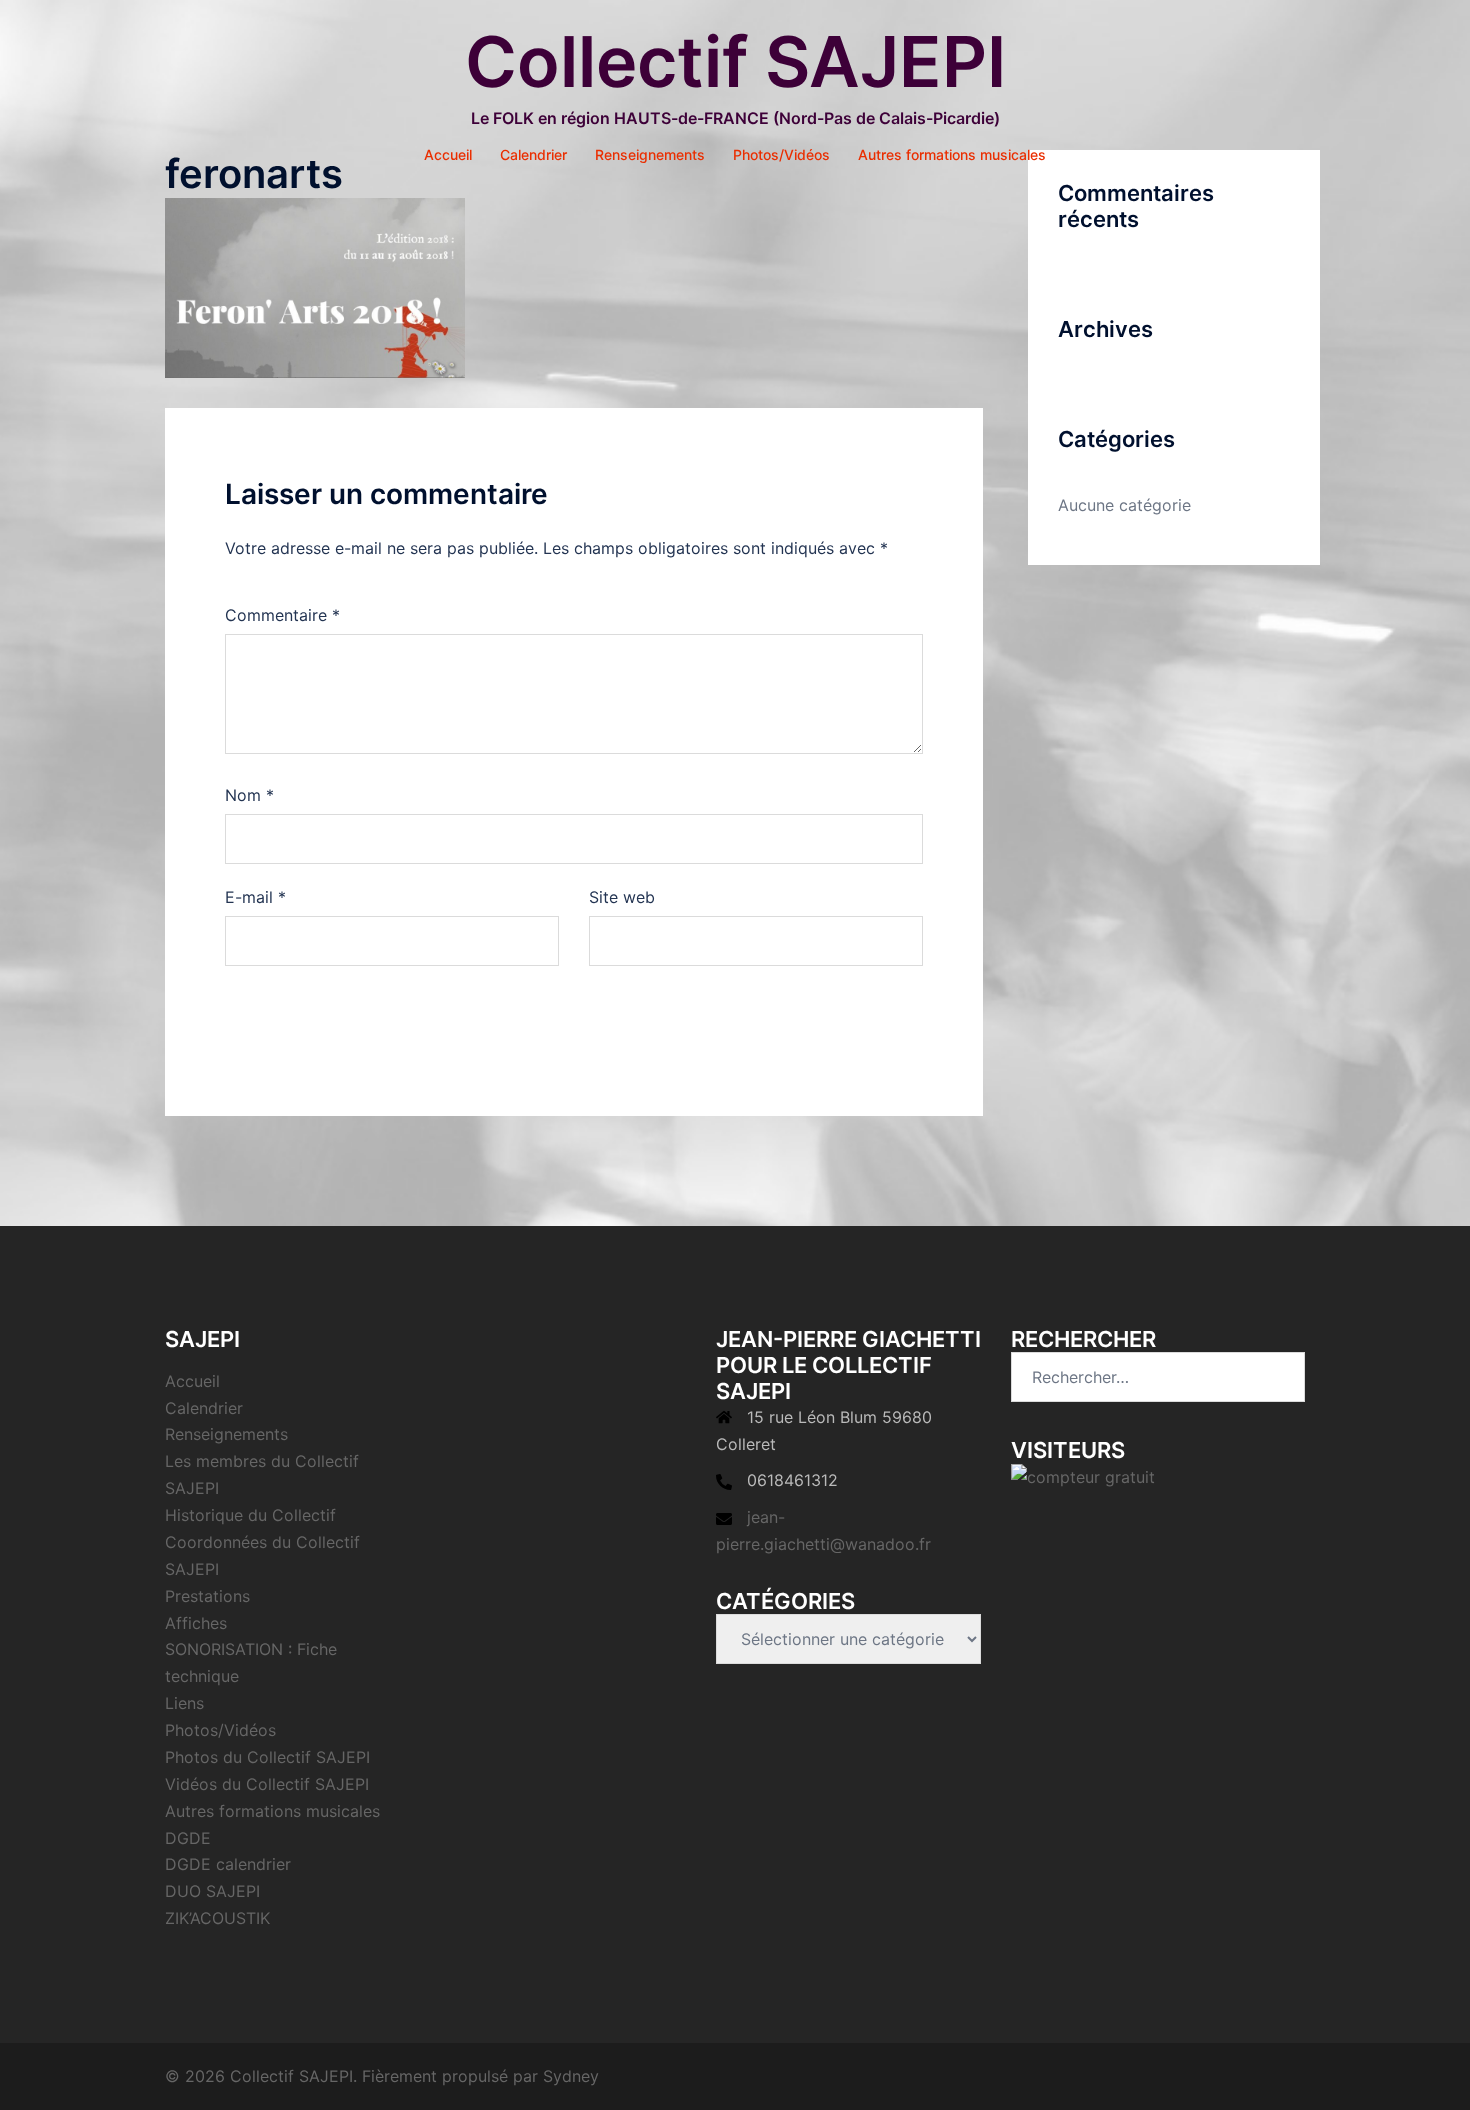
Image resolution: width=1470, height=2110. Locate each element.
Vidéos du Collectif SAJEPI (267, 1784)
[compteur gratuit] (1083, 1476)
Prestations (207, 1596)
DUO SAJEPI (212, 1891)
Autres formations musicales (952, 154)
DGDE (188, 1838)
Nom (249, 795)
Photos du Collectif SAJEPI (267, 1757)
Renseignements (650, 154)
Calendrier (533, 154)
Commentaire (282, 615)
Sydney (571, 2076)
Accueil (448, 154)
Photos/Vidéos (781, 154)
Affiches (196, 1623)
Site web (622, 897)
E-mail (255, 897)
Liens (184, 1703)
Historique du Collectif (250, 1515)
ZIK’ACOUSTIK (217, 1918)
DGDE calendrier (228, 1864)
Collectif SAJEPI (735, 61)
